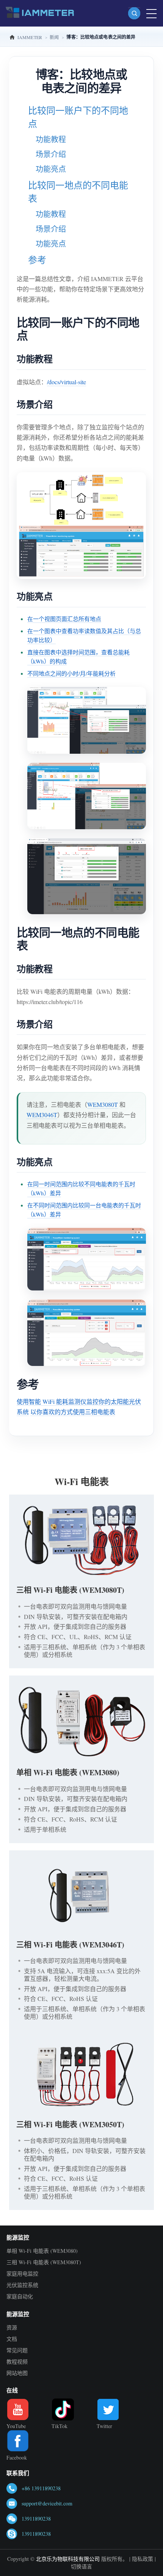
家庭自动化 (20, 2296)
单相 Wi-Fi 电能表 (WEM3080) (68, 1772)
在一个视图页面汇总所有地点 (64, 619)
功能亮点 (51, 169)
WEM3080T (103, 1104)
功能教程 (51, 139)
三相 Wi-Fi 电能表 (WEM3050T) (70, 2124)
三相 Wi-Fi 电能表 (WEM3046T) (70, 1945)
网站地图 (17, 2373)
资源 (12, 2327)
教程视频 (17, 2361)
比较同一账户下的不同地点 (78, 117)
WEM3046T (42, 1115)
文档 (12, 2339)
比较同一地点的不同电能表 (78, 192)
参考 (37, 260)
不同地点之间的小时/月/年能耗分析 (71, 673)
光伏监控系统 (22, 2285)
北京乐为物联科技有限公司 (68, 2559)
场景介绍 (51, 154)
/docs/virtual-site (67, 382)
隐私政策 (143, 2559)
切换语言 (81, 2566)
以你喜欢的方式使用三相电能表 (73, 1412)
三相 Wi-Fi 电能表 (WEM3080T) (70, 1590)
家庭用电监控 (22, 2273)
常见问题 (17, 2350)
